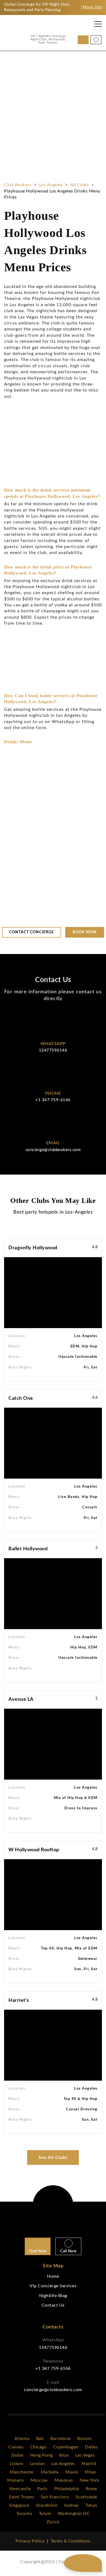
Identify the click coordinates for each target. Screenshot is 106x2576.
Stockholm (47, 2505)
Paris (42, 2489)
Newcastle (20, 2489)
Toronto (24, 2514)
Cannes (16, 2447)
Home (53, 2276)
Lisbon (16, 2464)
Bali (40, 2439)
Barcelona (60, 2439)
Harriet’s (19, 2000)
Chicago (38, 2447)
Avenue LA (21, 1699)
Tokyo (91, 2505)
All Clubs (80, 185)
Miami (72, 2472)
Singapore (19, 2505)
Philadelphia (67, 2489)
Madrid (89, 2464)
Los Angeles (51, 185)
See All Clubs (53, 2157)
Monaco (15, 2480)
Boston (84, 2439)
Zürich (53, 2522)
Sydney (71, 2505)
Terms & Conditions (71, 2541)
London (37, 2464)
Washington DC (74, 2514)
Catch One (21, 1398)
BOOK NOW (26, 210)
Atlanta (22, 2439)
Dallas (91, 2447)
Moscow (39, 2480)
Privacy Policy (30, 2541)
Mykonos (64, 2480)
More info (92, 7)
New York (89, 2480)
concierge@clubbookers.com (53, 1150)
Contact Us (53, 2305)
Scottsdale (86, 2497)
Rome (91, 2489)
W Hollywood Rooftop (34, 1850)
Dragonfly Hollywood (33, 1248)
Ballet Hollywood (28, 1549)
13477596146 (53, 1050)
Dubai (18, 2455)
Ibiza (64, 2455)
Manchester (22, 2472)
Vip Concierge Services (53, 2286)
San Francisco (55, 2497)
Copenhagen (66, 2447)
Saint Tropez (21, 2497)
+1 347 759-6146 (53, 1100)
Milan (90, 2472)
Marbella (50, 2472)
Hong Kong (41, 2455)
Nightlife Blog (53, 2296)
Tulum (45, 2514)
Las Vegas (85, 2455)
